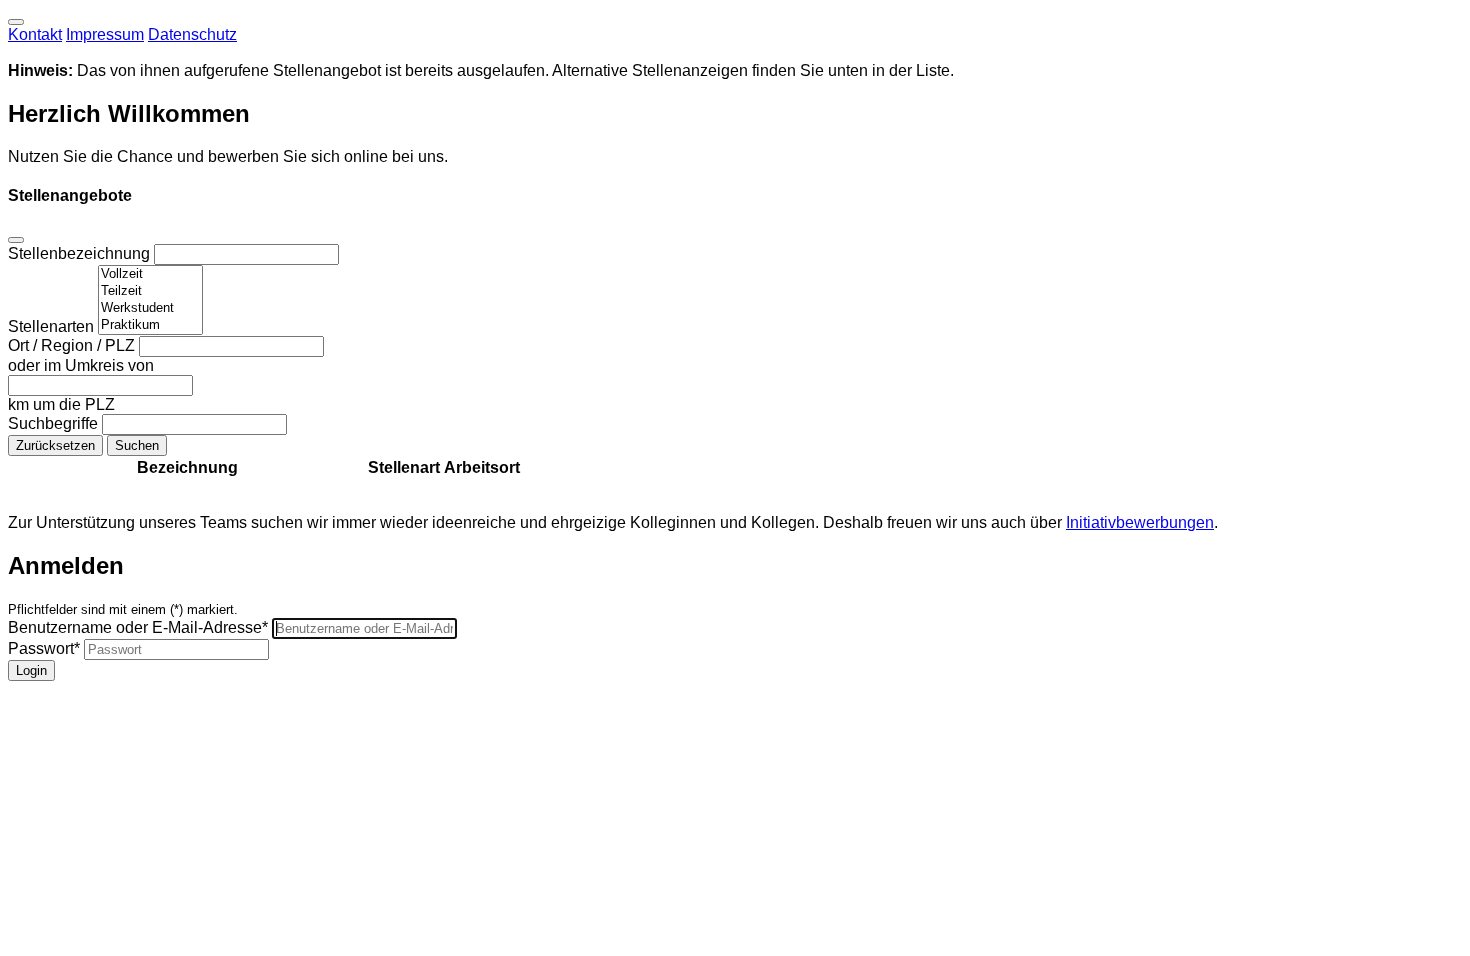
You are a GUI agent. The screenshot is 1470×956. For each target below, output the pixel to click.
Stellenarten (53, 326)
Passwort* (44, 648)
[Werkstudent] (150, 308)
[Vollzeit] (150, 274)
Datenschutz (192, 34)
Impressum (105, 34)
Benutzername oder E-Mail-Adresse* (138, 627)
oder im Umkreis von (81, 365)
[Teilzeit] (150, 291)
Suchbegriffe (55, 423)
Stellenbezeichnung (81, 253)
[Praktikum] (150, 325)
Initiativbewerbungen (1140, 522)
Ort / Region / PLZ (73, 345)
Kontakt (35, 34)
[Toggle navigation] (16, 22)
